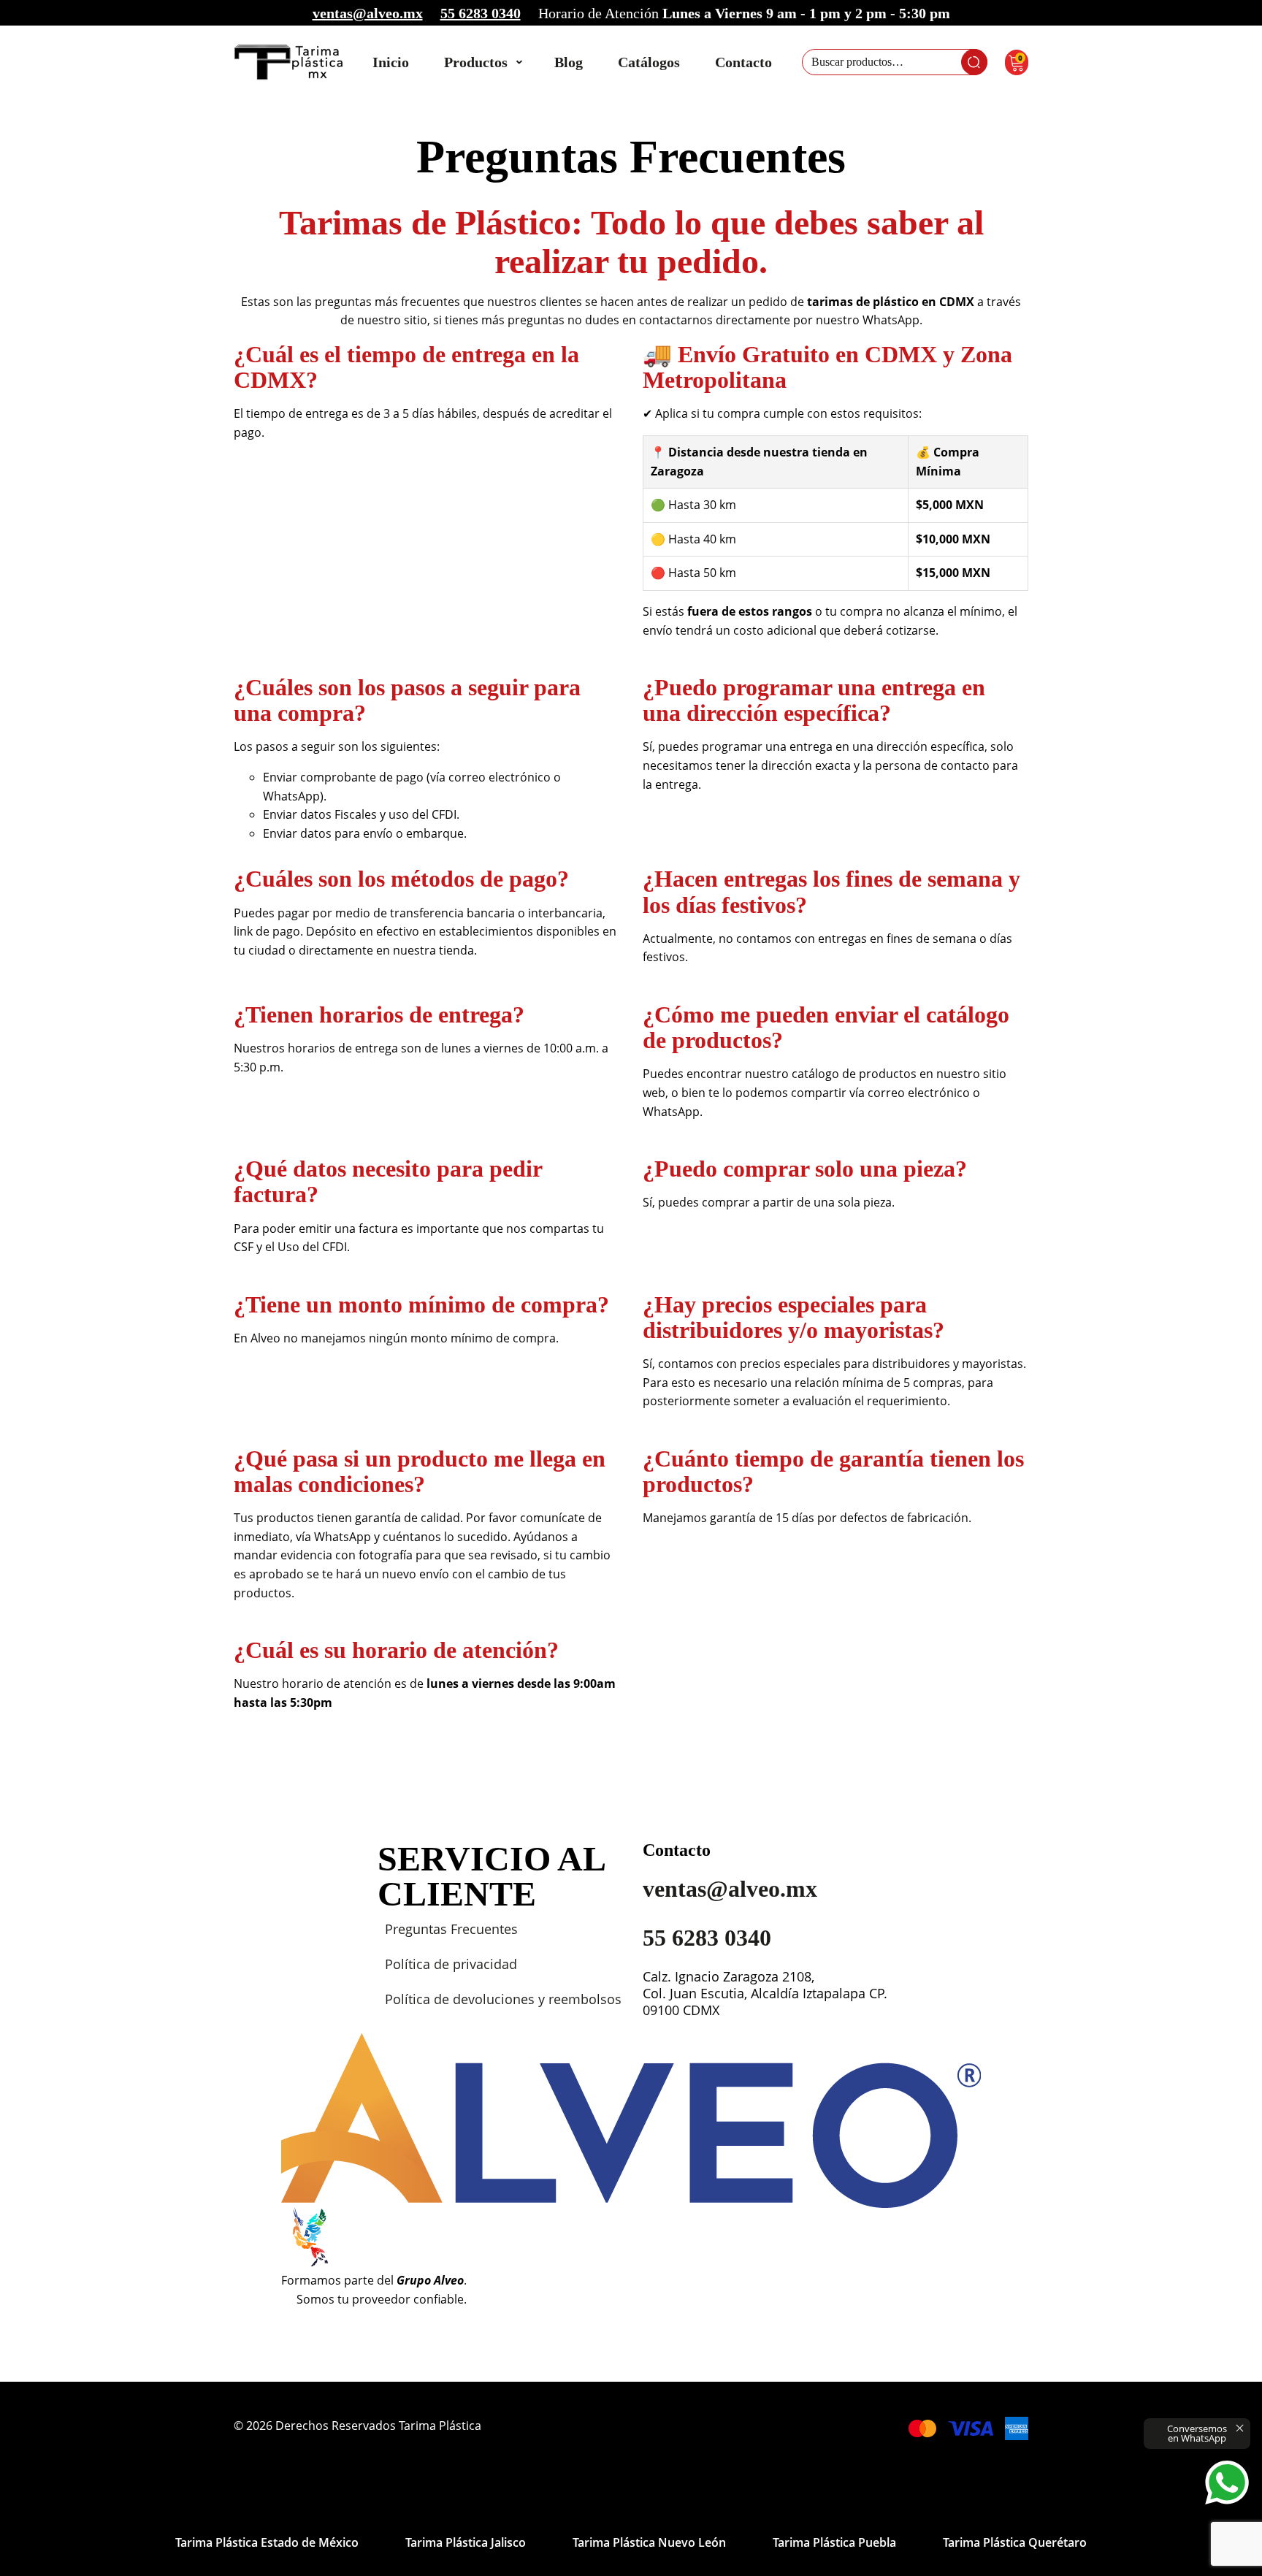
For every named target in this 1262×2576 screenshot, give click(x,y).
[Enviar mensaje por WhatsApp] (1227, 2483)
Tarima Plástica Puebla (834, 2542)
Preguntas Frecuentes (451, 1929)
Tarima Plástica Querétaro (1015, 2542)
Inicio (391, 62)
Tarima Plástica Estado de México (267, 2542)
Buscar (974, 62)
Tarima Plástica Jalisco (466, 2542)
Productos (476, 62)
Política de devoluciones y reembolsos (503, 1999)
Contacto (743, 62)
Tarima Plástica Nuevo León (649, 2542)
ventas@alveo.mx (368, 13)
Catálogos (649, 62)
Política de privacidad (451, 1964)
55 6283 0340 (481, 13)
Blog (569, 62)
